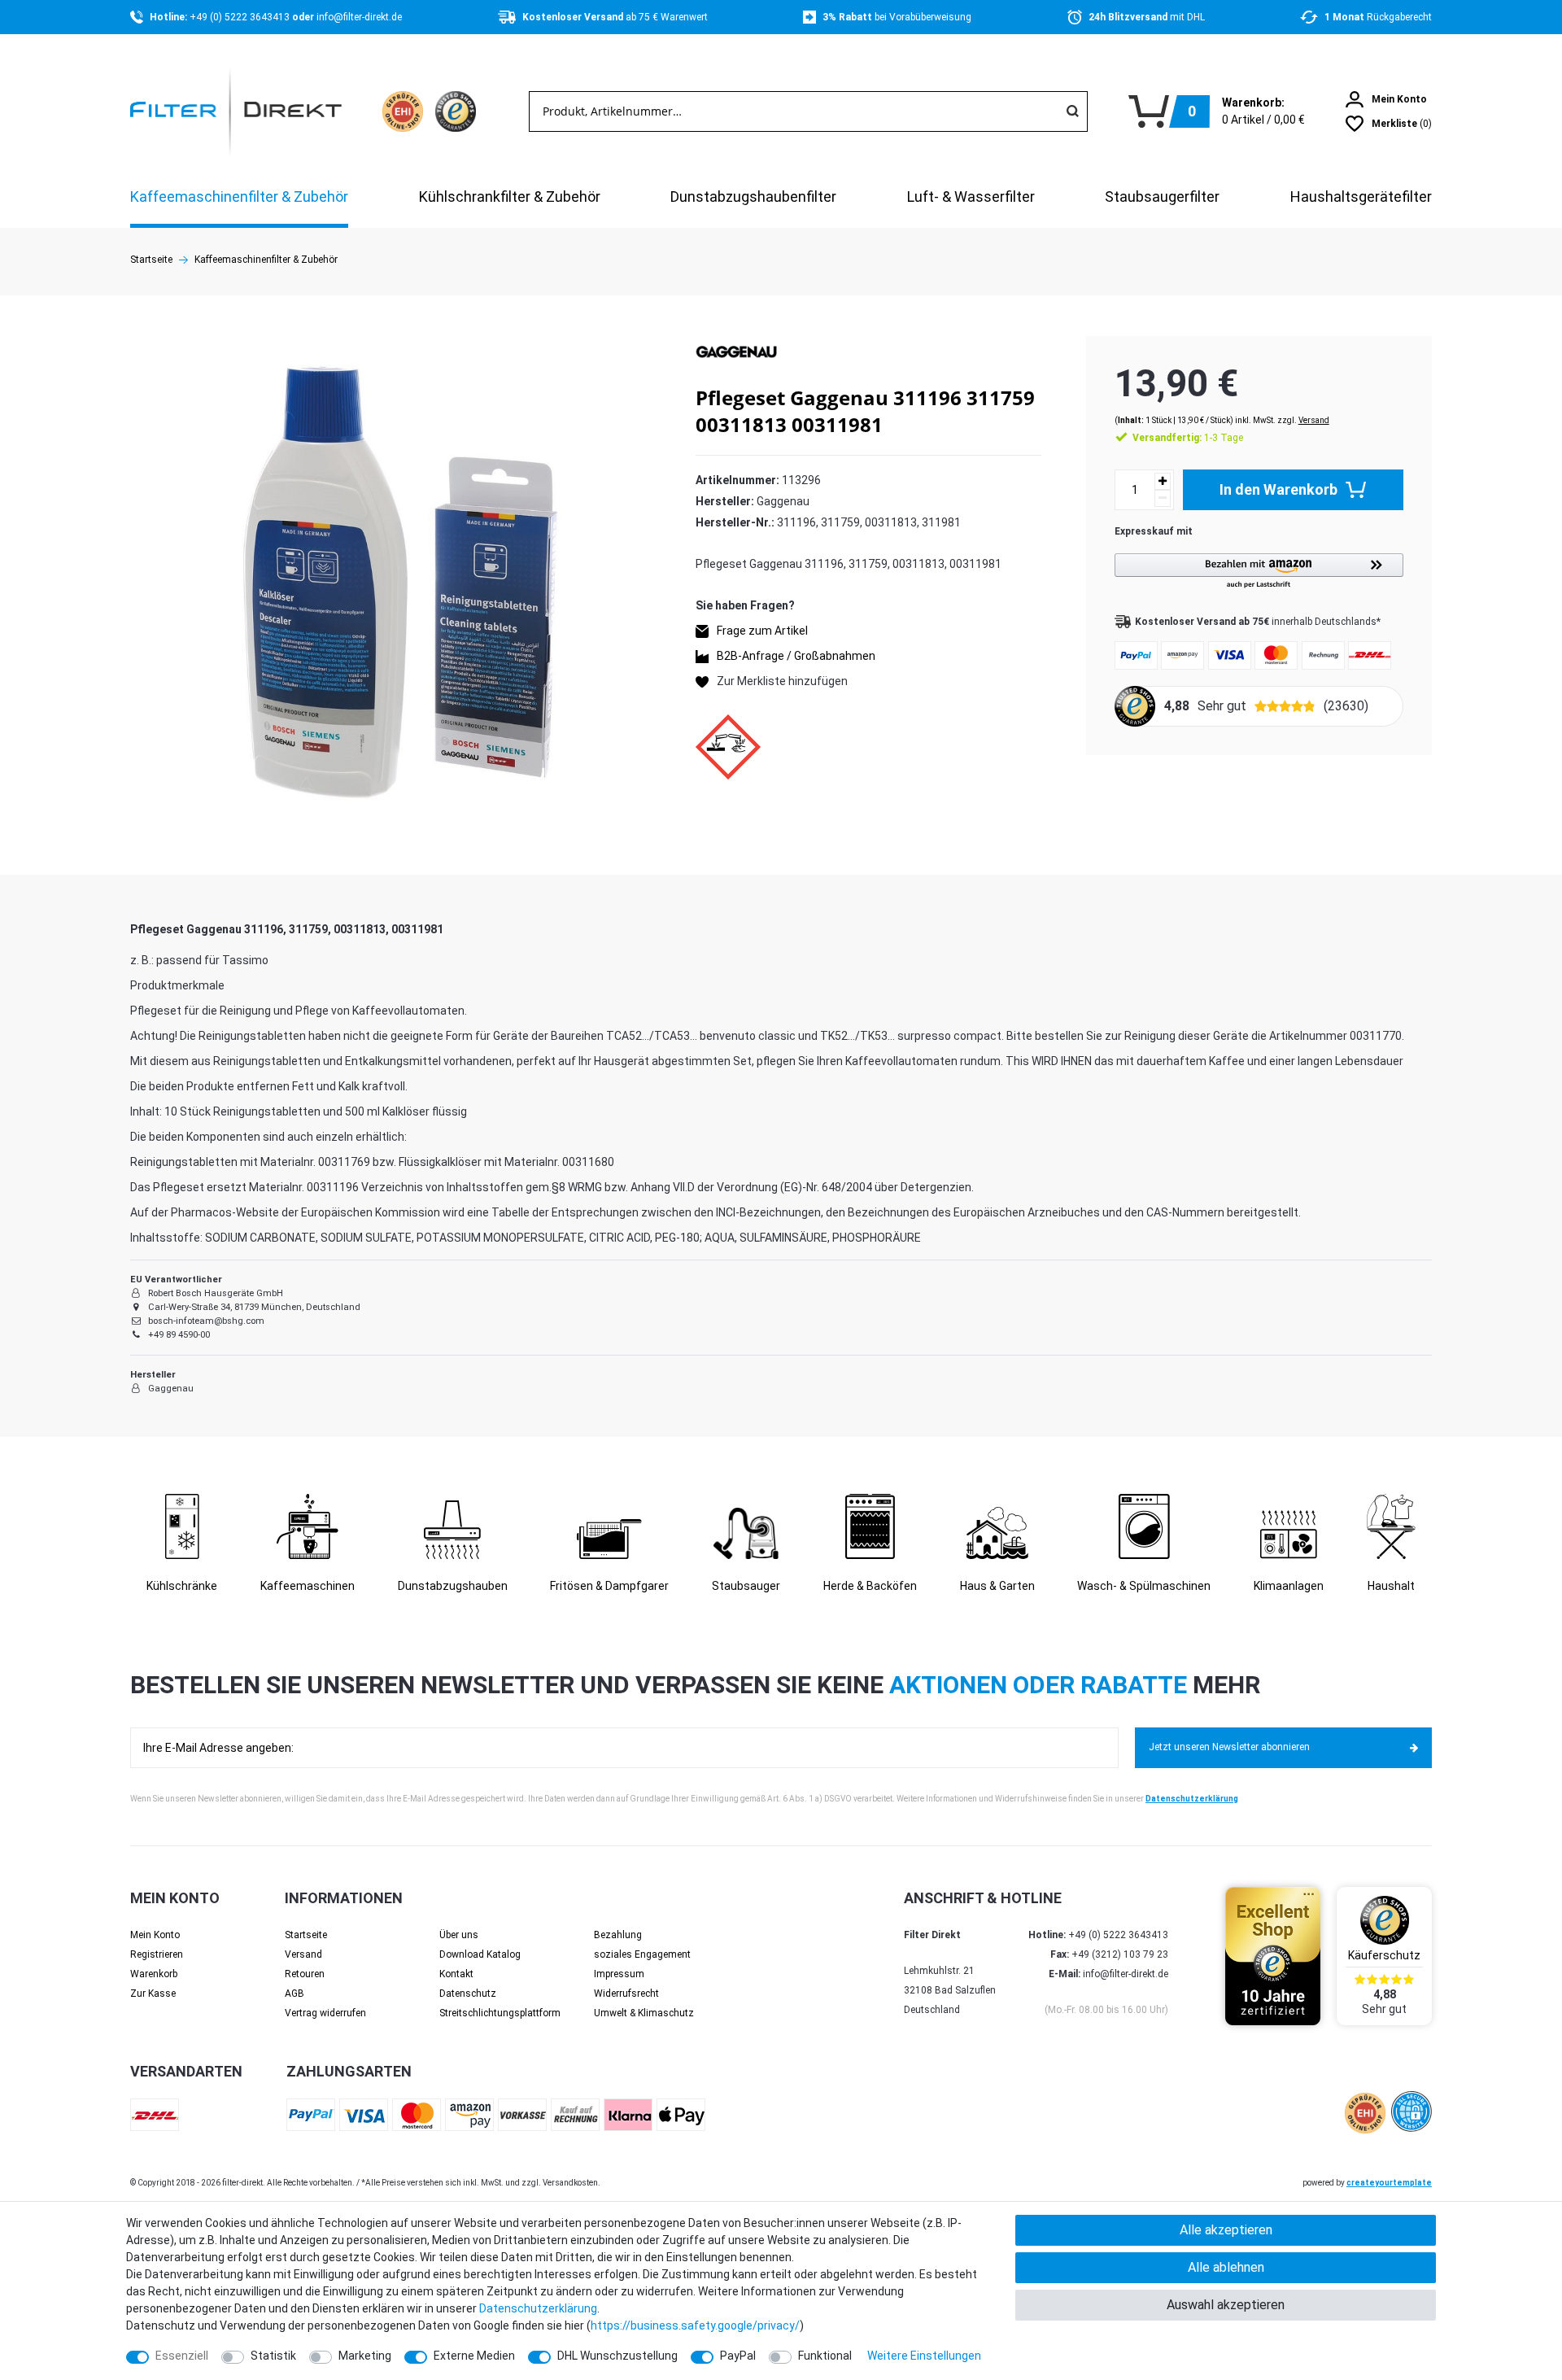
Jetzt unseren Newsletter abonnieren (1229, 1747)
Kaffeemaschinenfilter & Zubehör (239, 197)
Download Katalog (480, 1954)
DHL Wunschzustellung (617, 2356)
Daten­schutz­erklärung (538, 2308)
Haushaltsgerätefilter (1361, 197)
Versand (1314, 420)
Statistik (273, 2356)
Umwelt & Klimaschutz (644, 2013)
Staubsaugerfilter (1162, 197)
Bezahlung (618, 1935)
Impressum (619, 1974)
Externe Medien (474, 2356)
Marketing (365, 2356)
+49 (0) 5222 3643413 (241, 17)
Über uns (459, 1935)
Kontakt (456, 1974)
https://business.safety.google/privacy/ (695, 2325)
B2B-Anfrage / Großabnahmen (796, 656)
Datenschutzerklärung (1192, 1799)
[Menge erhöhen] (1163, 481)
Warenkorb (154, 1974)
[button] (1259, 572)
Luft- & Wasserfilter (971, 197)
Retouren (305, 1974)
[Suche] (1072, 111)
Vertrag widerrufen (325, 2013)
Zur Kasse (153, 1994)
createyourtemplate (1389, 2183)
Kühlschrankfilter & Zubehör (510, 197)
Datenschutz (468, 1994)
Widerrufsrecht (626, 1994)
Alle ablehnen (1226, 2267)
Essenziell (182, 2356)
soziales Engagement (642, 1954)
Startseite (151, 260)
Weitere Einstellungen (924, 2356)
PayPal (738, 2356)
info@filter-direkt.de (359, 17)
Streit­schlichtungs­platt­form (500, 2013)
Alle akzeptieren (1226, 2230)
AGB (295, 1994)
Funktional (825, 2356)
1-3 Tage (1188, 438)
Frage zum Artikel (762, 631)
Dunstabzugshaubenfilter (753, 197)
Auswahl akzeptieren (1226, 2305)
